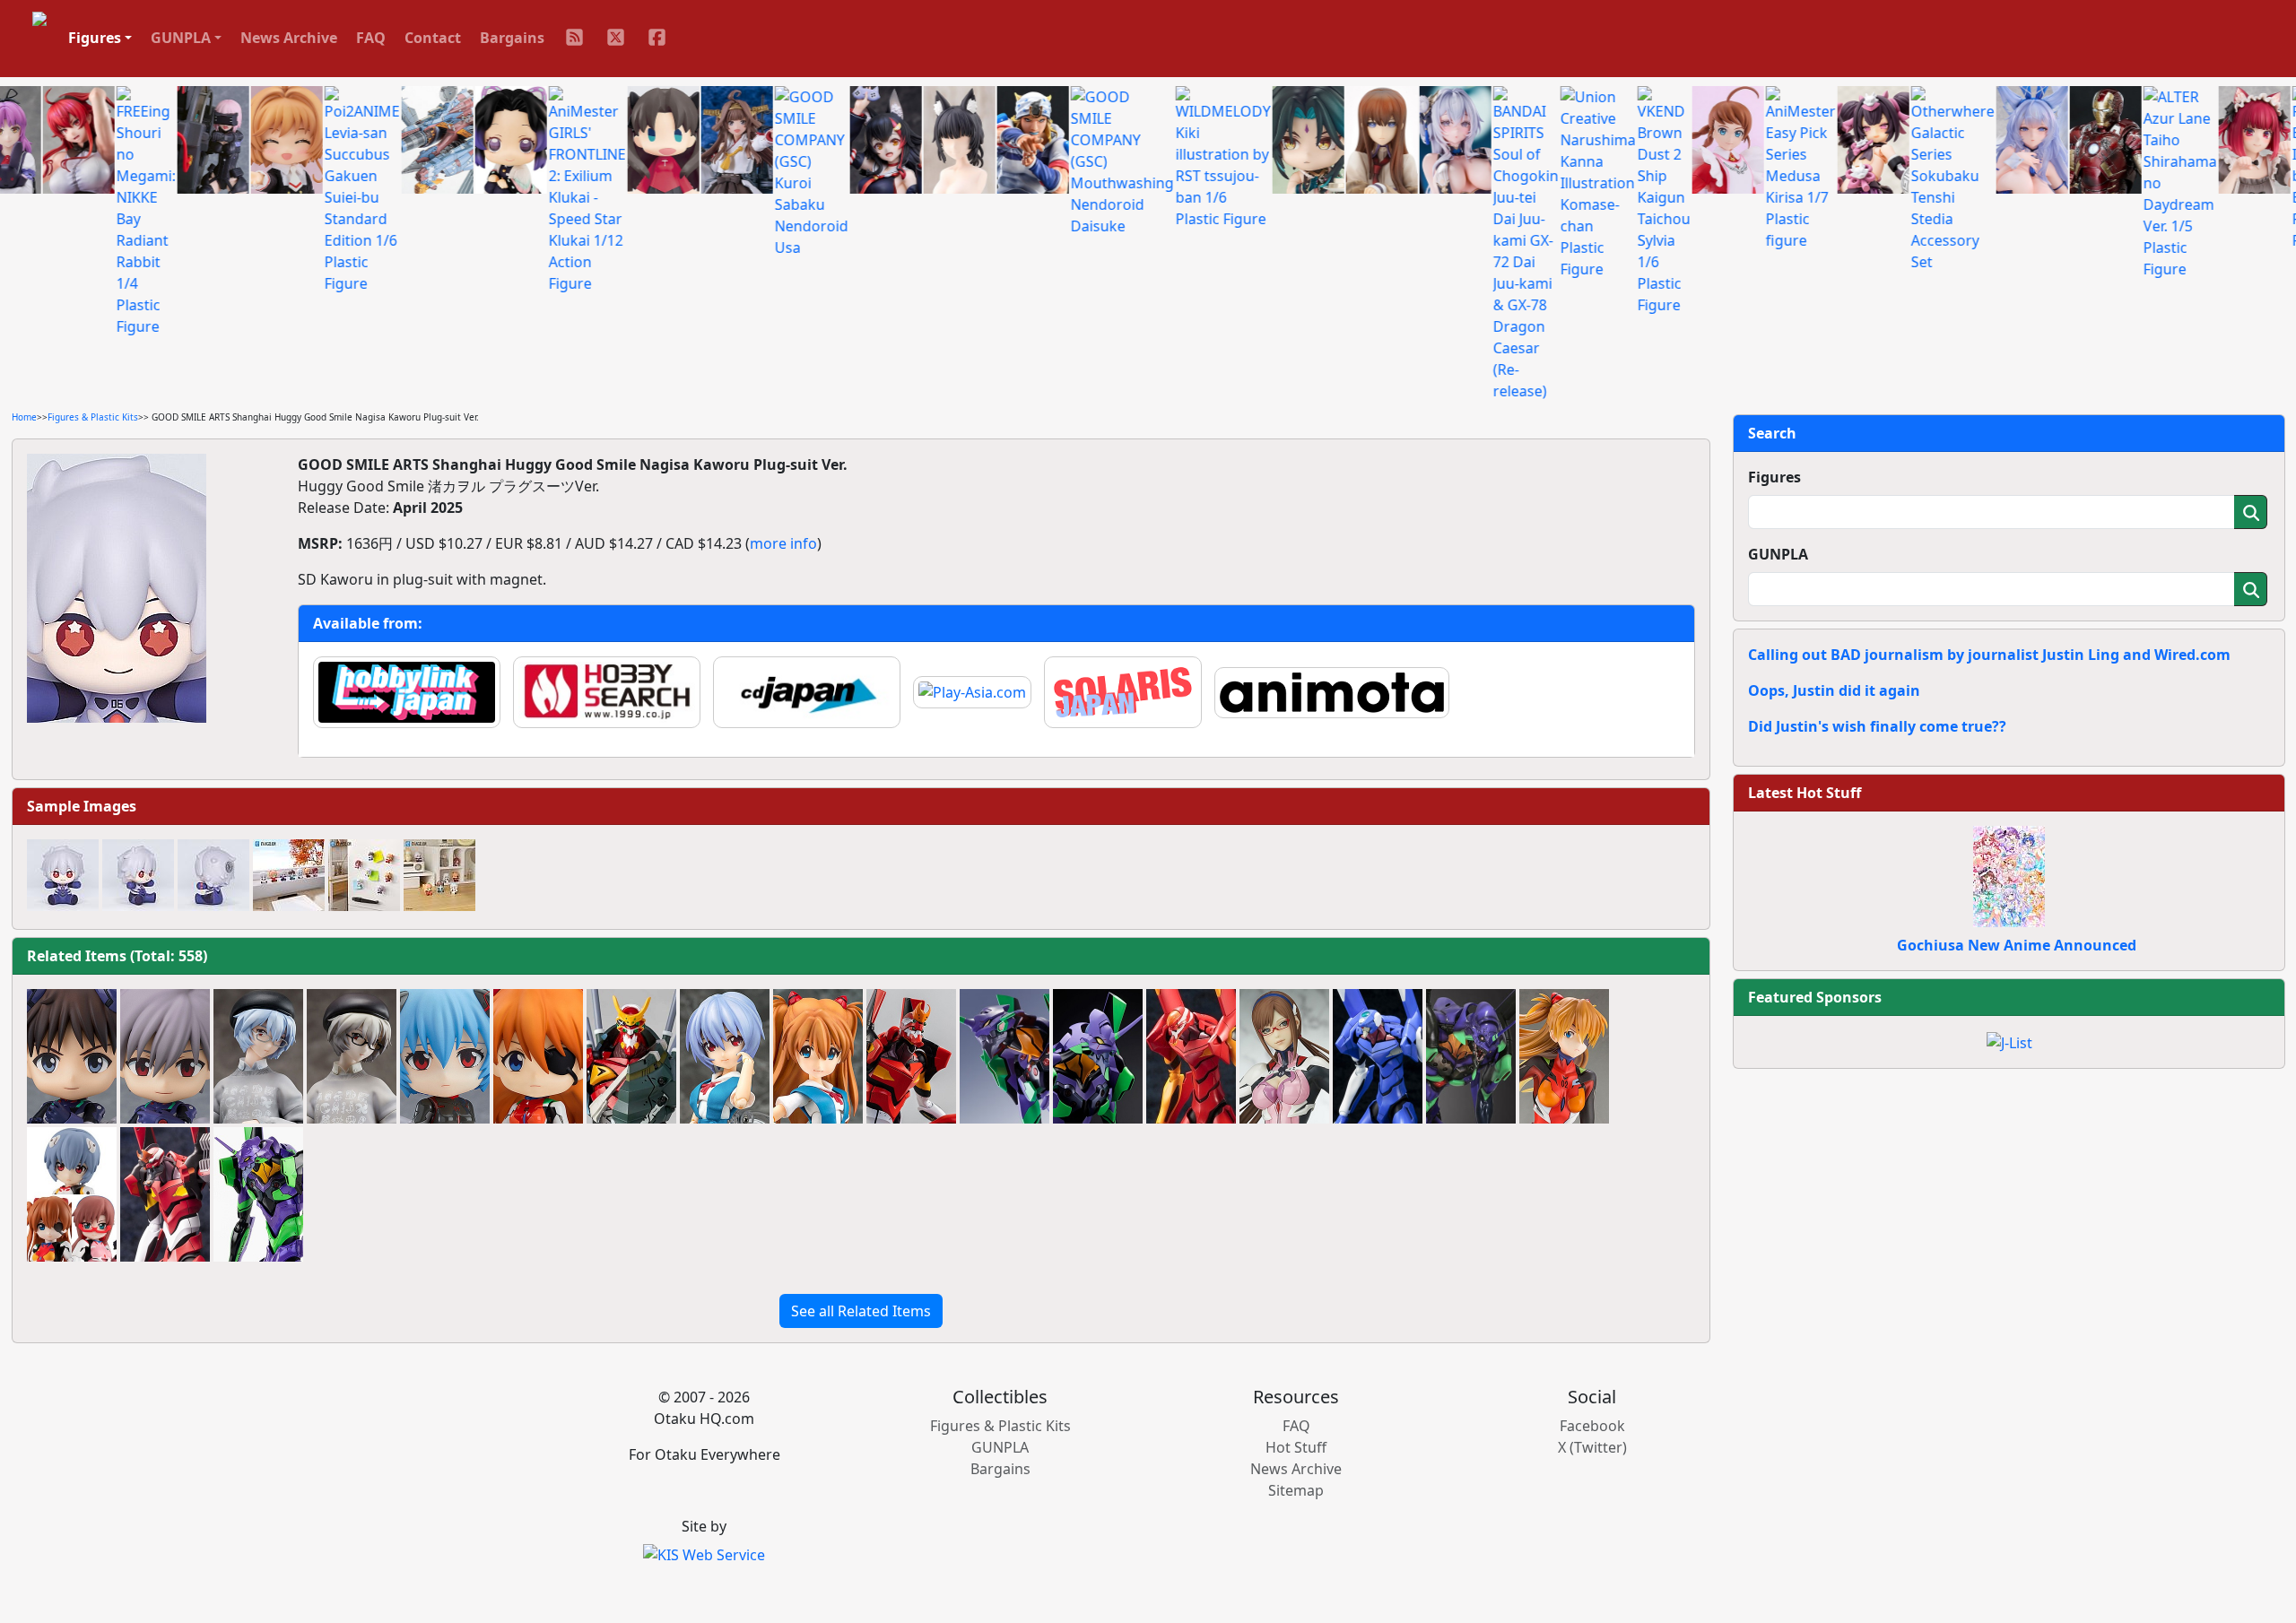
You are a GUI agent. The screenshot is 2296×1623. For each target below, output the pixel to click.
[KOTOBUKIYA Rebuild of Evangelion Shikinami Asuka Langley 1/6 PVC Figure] (1564, 1056)
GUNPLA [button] (181, 38)
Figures (1774, 477)
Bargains (512, 38)
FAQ (371, 38)
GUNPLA (1778, 554)
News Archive (289, 38)
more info (783, 543)
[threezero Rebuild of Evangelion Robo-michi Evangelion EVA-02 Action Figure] (911, 1056)
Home (24, 417)
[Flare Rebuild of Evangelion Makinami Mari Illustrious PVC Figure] (1284, 1056)
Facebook (1592, 1426)
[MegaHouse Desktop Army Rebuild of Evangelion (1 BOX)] (72, 1194)
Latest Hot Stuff (1805, 793)
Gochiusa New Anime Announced (2017, 945)
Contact (433, 38)
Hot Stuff (1296, 1447)
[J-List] (2009, 1041)
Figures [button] (95, 38)
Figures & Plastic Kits (93, 417)
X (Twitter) (1592, 1447)
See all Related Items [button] (861, 1311)
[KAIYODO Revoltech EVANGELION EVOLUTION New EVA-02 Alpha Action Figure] (631, 1056)
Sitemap (1296, 1490)
